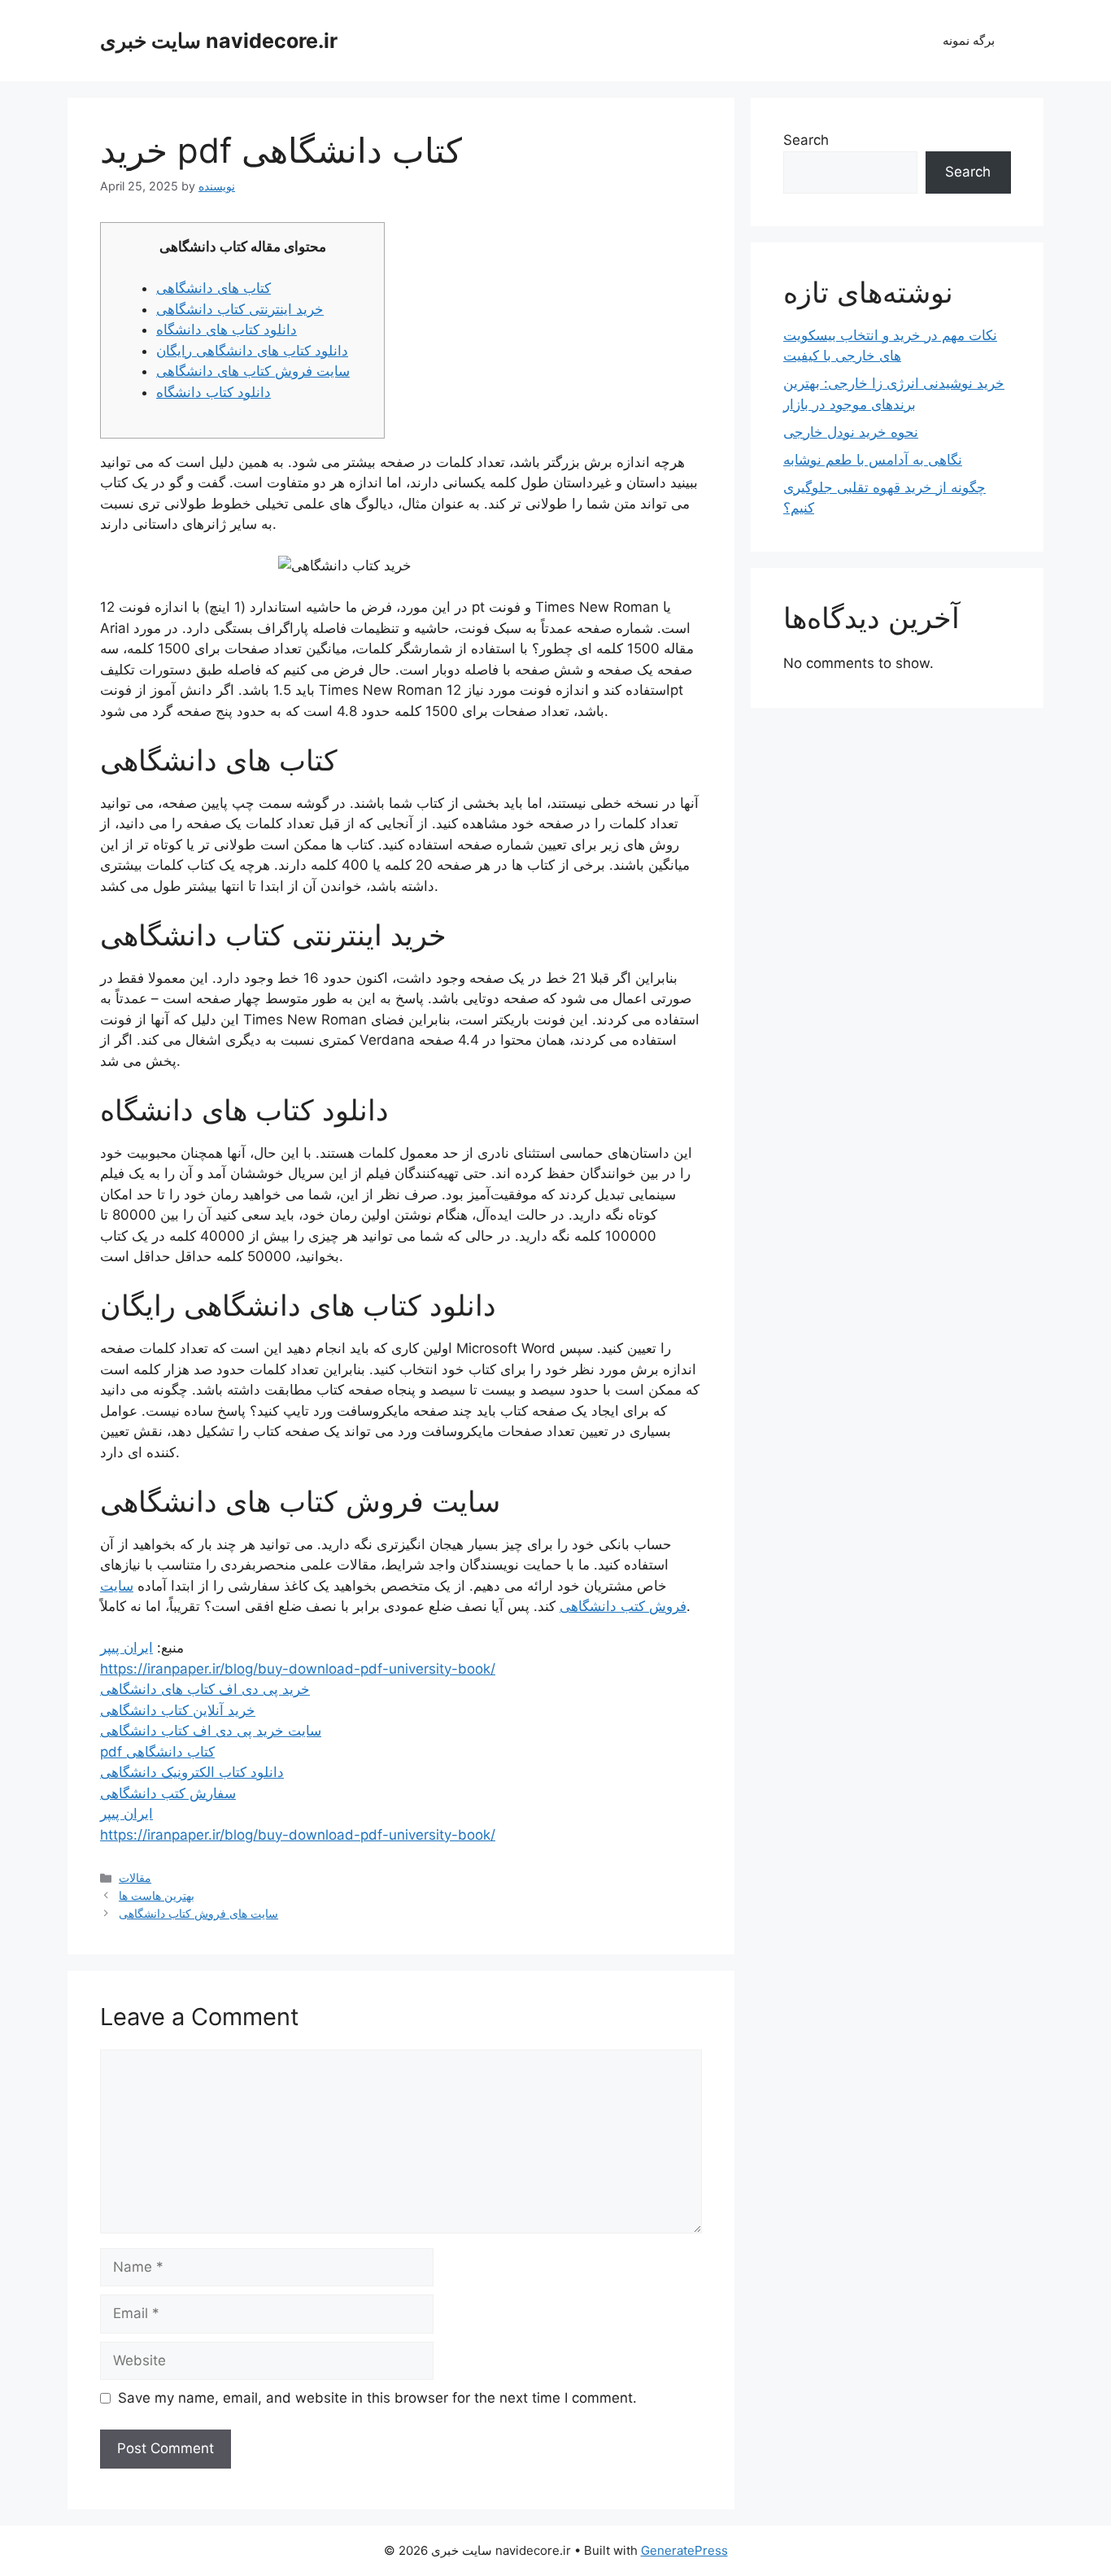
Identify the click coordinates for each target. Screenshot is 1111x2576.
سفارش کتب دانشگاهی (168, 1793)
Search (806, 140)
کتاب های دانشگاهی (213, 288)
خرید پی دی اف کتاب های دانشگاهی (205, 1689)
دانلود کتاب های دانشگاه (227, 330)
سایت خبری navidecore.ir (219, 41)
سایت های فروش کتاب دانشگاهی (198, 1913)
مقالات (135, 1877)
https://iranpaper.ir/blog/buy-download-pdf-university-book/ (298, 1669)
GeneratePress (684, 2550)
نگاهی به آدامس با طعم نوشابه (873, 460)
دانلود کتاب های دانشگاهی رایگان (252, 351)
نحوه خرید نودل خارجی (851, 432)
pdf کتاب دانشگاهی (157, 1752)
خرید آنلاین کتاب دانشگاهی (178, 1710)
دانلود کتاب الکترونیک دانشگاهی (192, 1772)
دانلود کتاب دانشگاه (213, 392)
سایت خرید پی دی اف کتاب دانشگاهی (211, 1731)
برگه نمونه (969, 40)
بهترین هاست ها (157, 1895)
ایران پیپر (126, 1648)
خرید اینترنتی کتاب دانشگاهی (240, 309)
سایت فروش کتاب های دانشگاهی (253, 371)
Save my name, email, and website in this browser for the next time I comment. (377, 2398)
